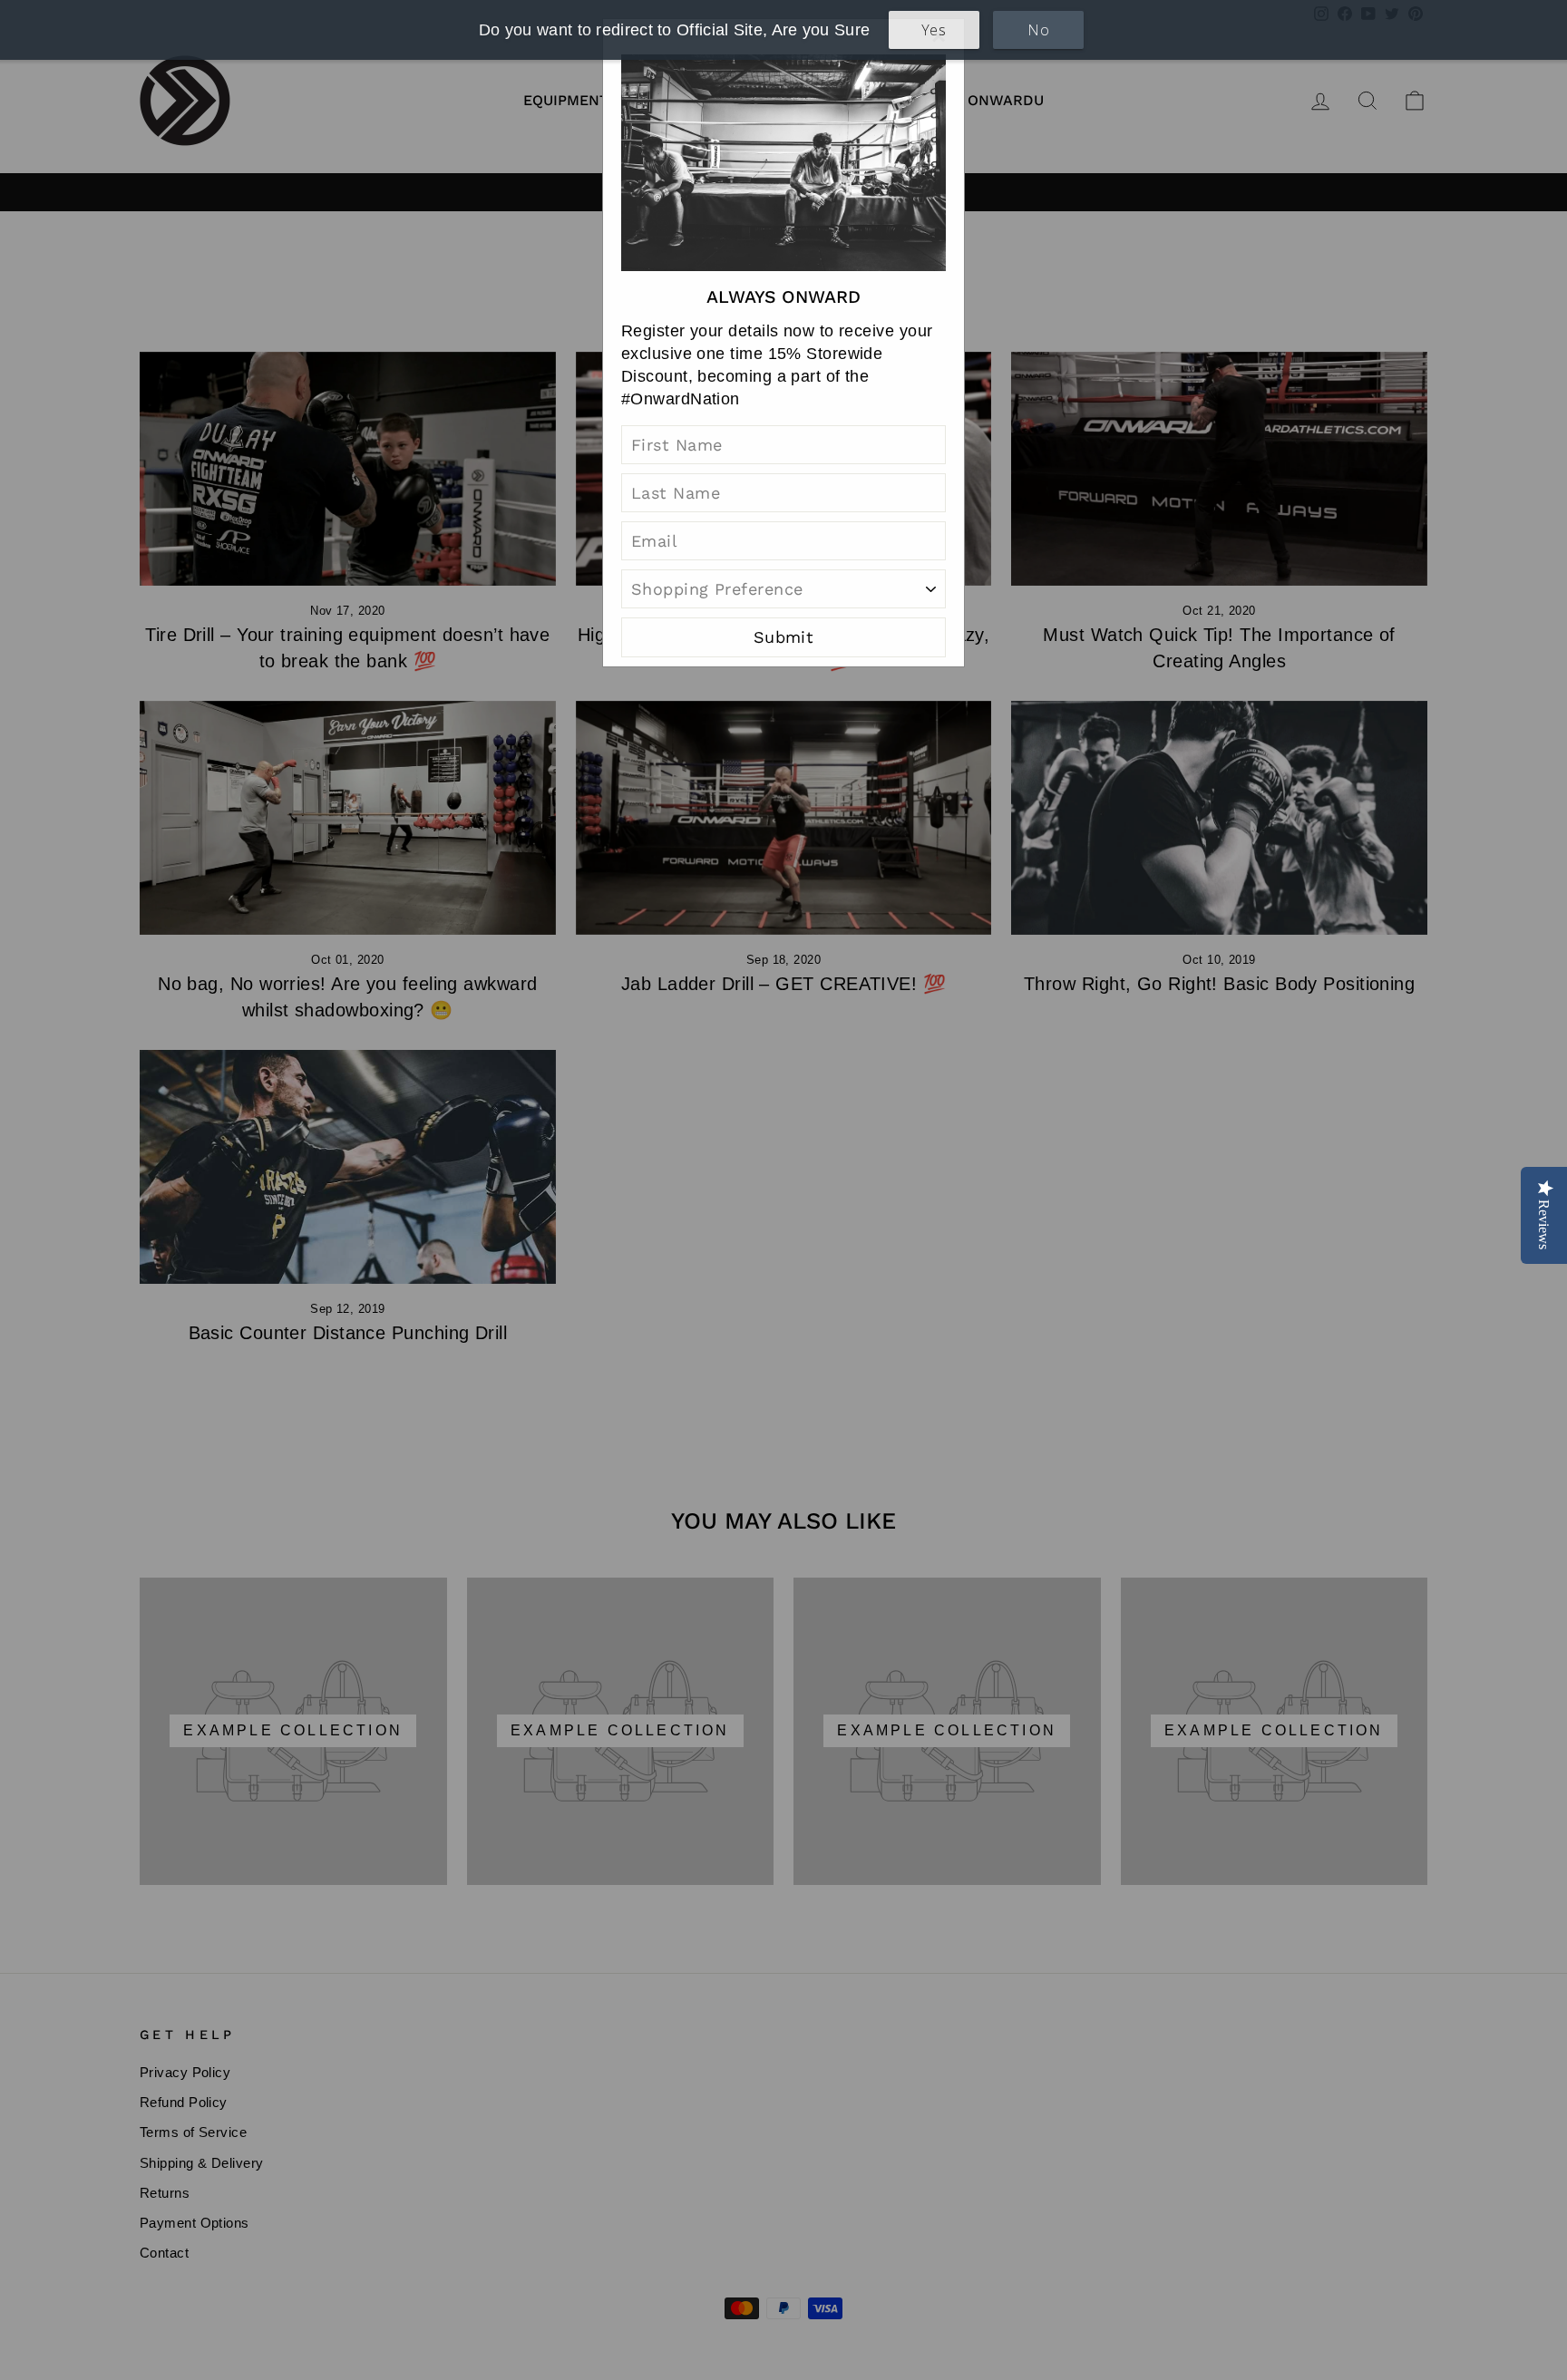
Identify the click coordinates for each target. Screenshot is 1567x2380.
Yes (934, 30)
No (1038, 30)
